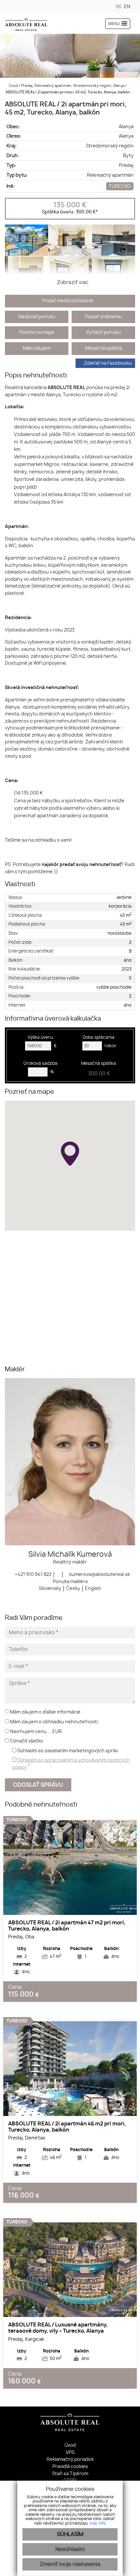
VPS (70, 2453)
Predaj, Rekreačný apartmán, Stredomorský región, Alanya (73, 86)
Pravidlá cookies (70, 2467)
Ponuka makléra (70, 1582)
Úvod (13, 86)
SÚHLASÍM (70, 2534)
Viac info (98, 2523)
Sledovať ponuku (37, 317)
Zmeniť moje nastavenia (70, 2564)
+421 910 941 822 (33, 1574)
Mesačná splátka (104, 348)
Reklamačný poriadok (70, 2459)
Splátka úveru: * (70, 212)
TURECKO (120, 186)
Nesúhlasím (70, 2549)
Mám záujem (37, 348)
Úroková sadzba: (41, 1064)
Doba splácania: (99, 1038)
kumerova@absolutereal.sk (99, 1574)
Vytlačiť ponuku (103, 332)
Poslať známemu (103, 317)
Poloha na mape (37, 332)
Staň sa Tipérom (70, 2474)
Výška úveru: (41, 1038)
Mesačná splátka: (99, 1069)
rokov (110, 1046)
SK (119, 7)
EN (127, 7)
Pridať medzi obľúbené (68, 301)
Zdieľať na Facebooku (108, 363)
